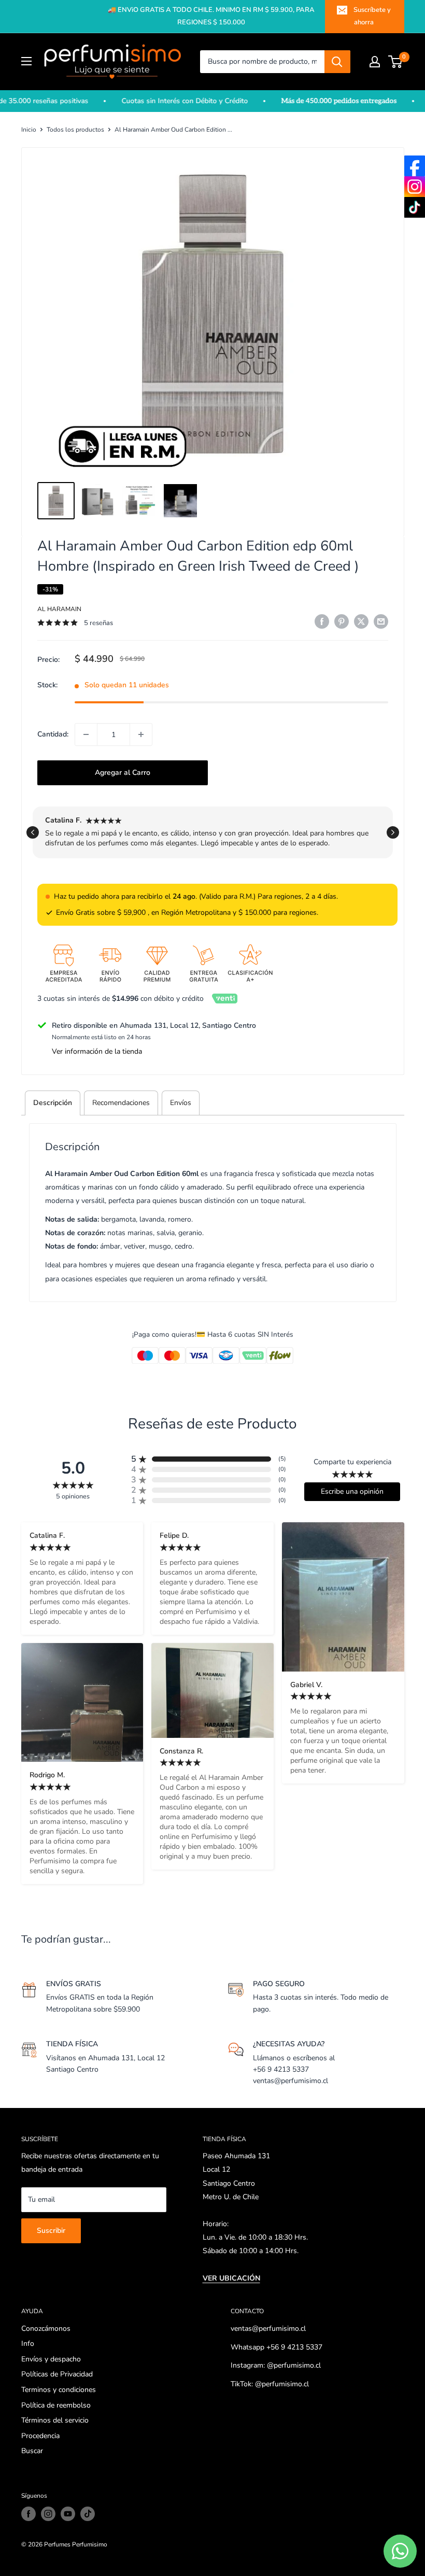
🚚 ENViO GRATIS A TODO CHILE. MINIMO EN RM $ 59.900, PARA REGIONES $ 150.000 (211, 16)
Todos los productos (75, 130)
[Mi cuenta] (375, 62)
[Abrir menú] (26, 61)
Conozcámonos (46, 2329)
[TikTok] (415, 207)
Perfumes (57, 2544)
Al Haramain (59, 609)
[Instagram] (415, 187)
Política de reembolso (56, 2405)
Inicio (29, 130)
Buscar (32, 2451)
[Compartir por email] (381, 621)
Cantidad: (53, 734)
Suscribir (51, 2231)
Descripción (53, 1103)
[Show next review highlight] (393, 832)
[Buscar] (337, 62)
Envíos (181, 1103)
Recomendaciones (121, 1103)
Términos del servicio (55, 2420)
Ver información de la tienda (97, 1051)
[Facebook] (415, 166)
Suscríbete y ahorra (372, 16)
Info (28, 2344)
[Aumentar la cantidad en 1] (141, 734)
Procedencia (40, 2436)
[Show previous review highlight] (33, 832)
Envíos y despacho (51, 2359)
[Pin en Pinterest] (342, 621)
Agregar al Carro (123, 773)
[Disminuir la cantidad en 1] (86, 734)
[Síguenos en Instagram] (48, 2514)
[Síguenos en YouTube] (68, 2514)
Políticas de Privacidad (57, 2374)
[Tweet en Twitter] (361, 621)
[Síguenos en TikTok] (88, 2514)
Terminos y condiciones (59, 2390)
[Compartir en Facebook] (322, 621)
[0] (396, 62)
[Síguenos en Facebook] (29, 2514)
